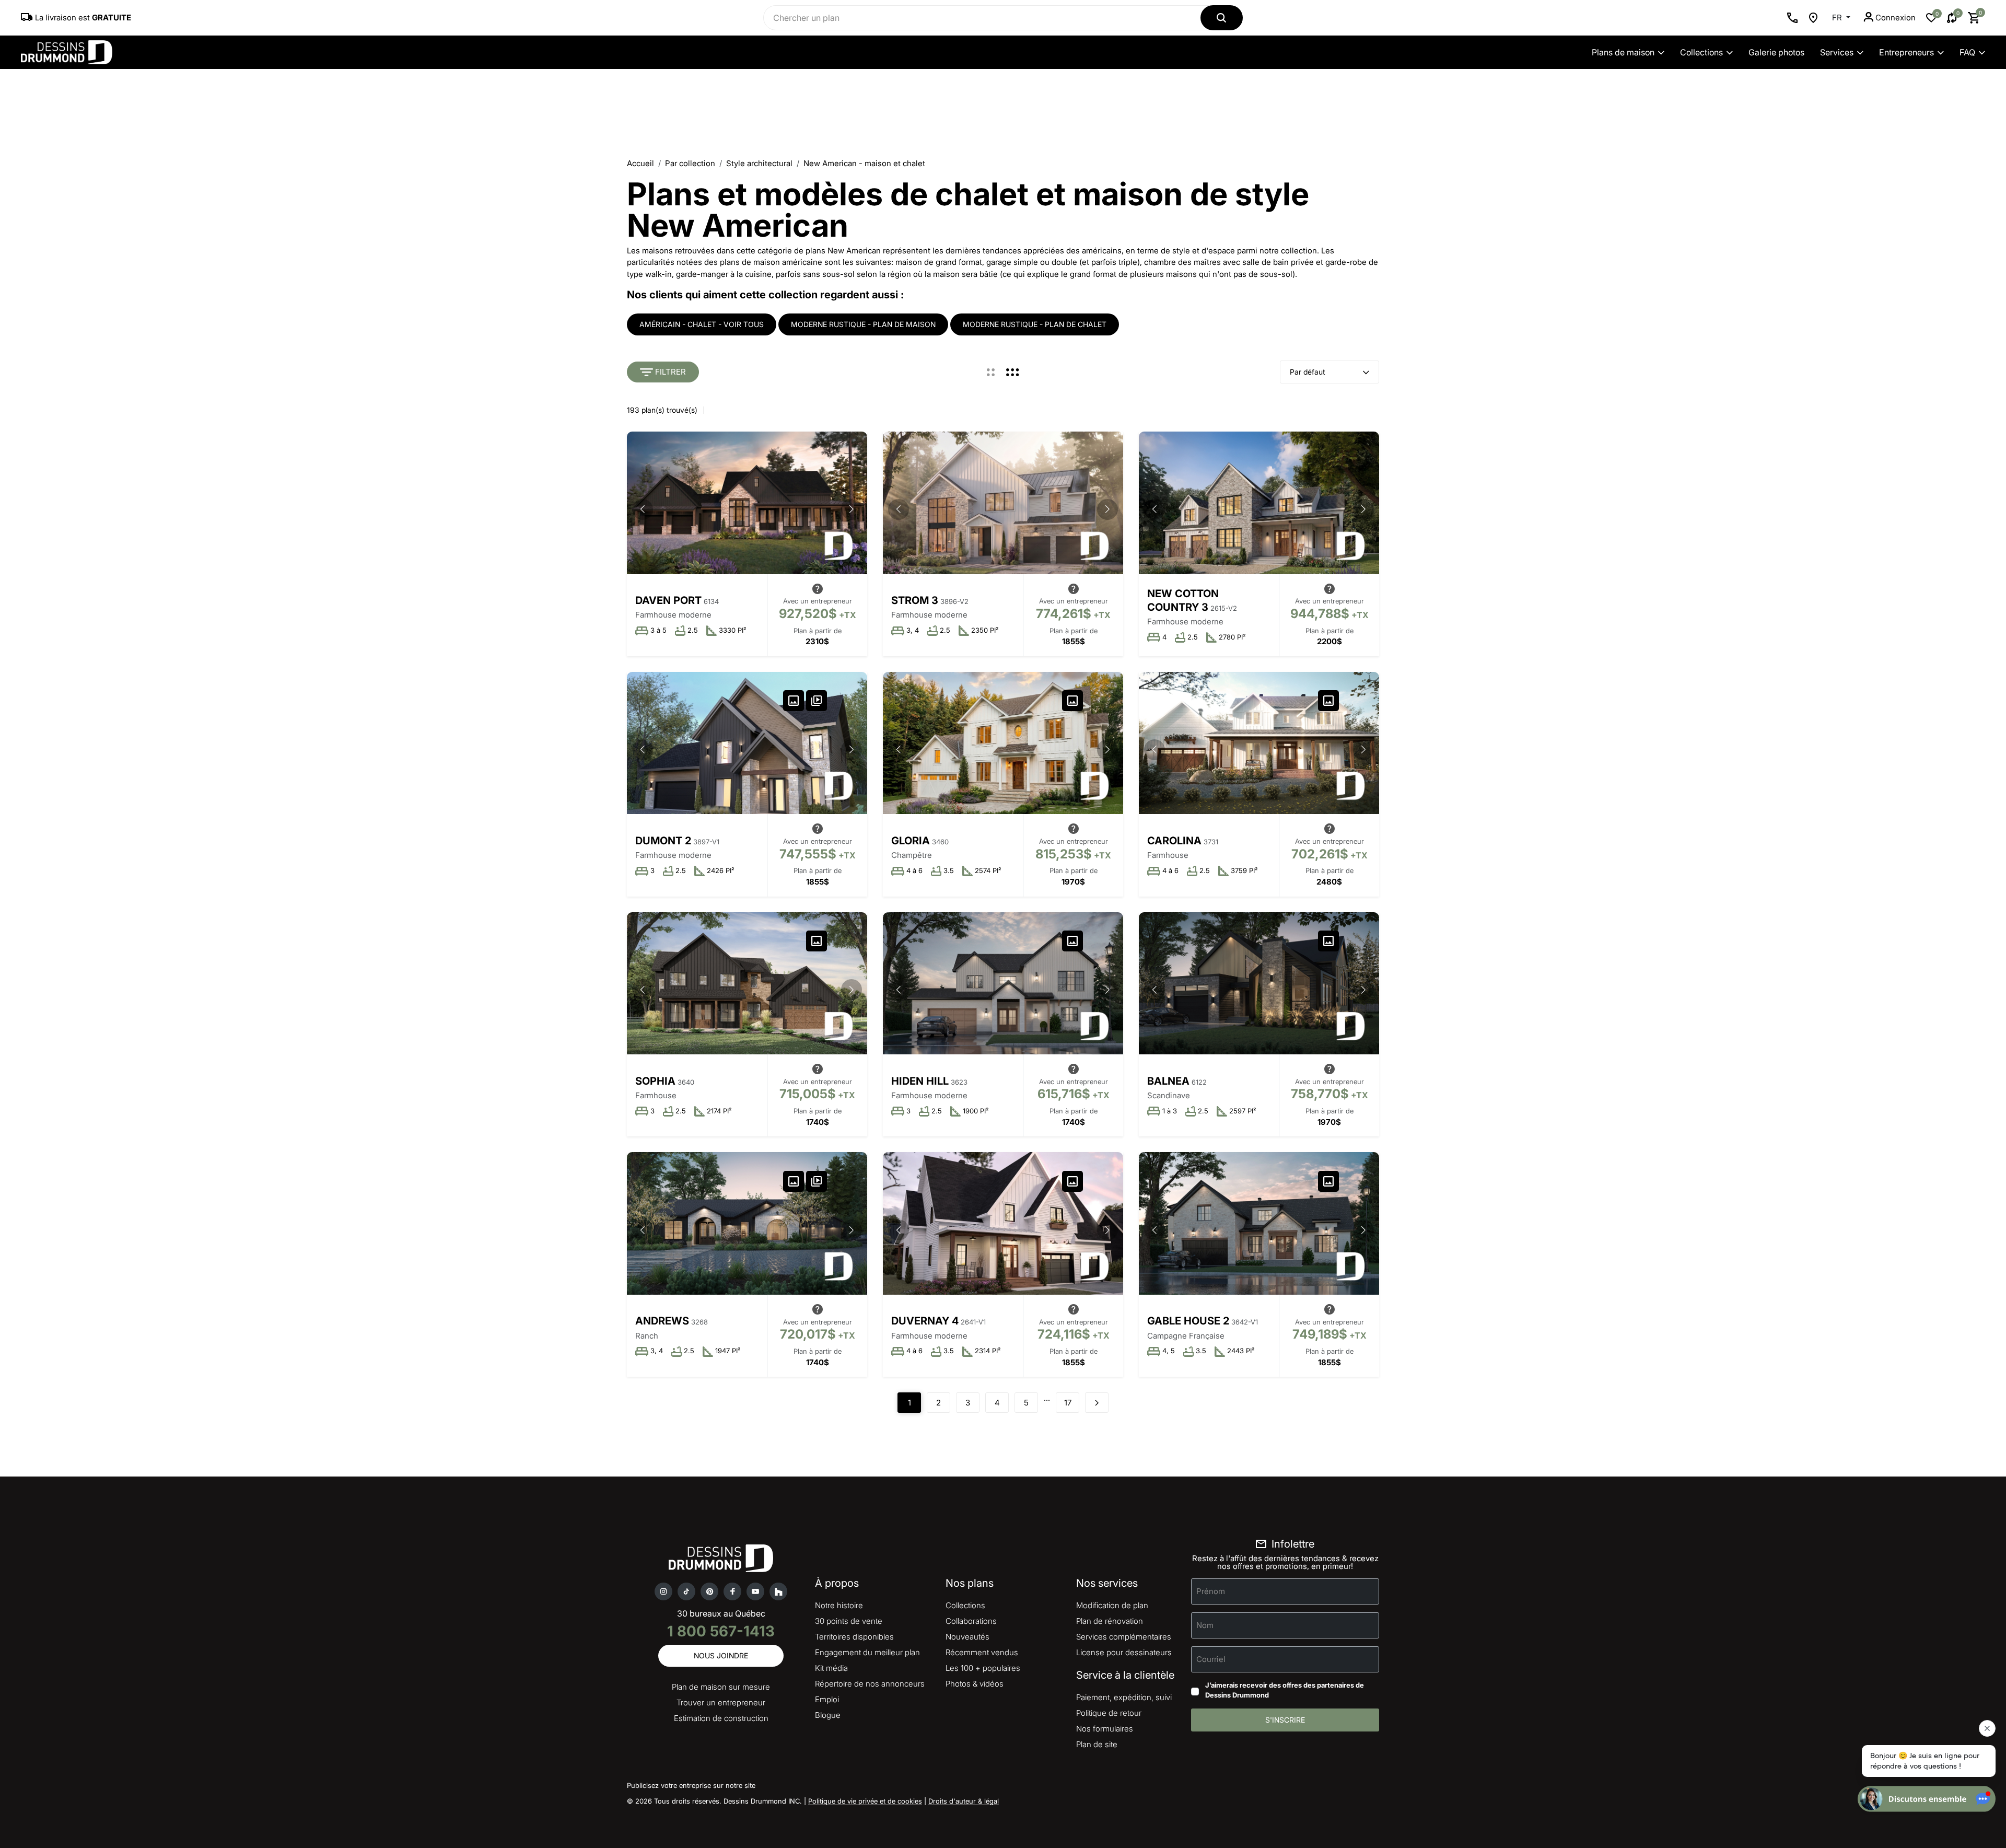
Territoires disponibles (854, 1637)
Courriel (1211, 1659)
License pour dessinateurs (1124, 1652)
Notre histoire (839, 1605)
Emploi (827, 1699)
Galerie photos (1776, 52)
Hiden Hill (920, 1081)
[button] (852, 509)
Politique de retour (1109, 1713)
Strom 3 (915, 600)
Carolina (1174, 841)
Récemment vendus (982, 1652)
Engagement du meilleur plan (867, 1652)
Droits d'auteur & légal (964, 1801)
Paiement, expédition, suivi (1124, 1697)
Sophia (655, 1081)
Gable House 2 (1188, 1321)
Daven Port (668, 600)
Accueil (640, 163)
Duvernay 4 (925, 1321)
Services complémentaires (1124, 1637)
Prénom (1211, 1591)
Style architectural (759, 163)
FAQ (1967, 52)
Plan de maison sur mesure (721, 1687)
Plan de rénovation (1110, 1621)
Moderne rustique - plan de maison (863, 324)
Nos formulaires (1105, 1729)
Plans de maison (1623, 52)
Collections (1701, 52)
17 (1068, 1403)
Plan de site (1097, 1744)
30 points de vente (849, 1621)
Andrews (662, 1321)
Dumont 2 (663, 841)
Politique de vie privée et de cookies (865, 1801)
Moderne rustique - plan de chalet (1035, 324)
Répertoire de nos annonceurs (870, 1684)
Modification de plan (1112, 1605)
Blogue (828, 1715)
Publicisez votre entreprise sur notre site (691, 1785)
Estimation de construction (721, 1718)
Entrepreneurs (1906, 52)
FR (1838, 18)
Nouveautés (967, 1637)
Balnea (1168, 1081)
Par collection (690, 163)
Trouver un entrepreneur (721, 1702)
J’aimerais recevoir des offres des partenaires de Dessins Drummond (1285, 1690)
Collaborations (971, 1621)
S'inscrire (1285, 1720)
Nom (1205, 1625)
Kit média (831, 1668)
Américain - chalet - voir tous (702, 324)
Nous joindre (721, 1655)
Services (1837, 52)
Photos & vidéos (975, 1684)
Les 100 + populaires (983, 1668)
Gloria (911, 841)
